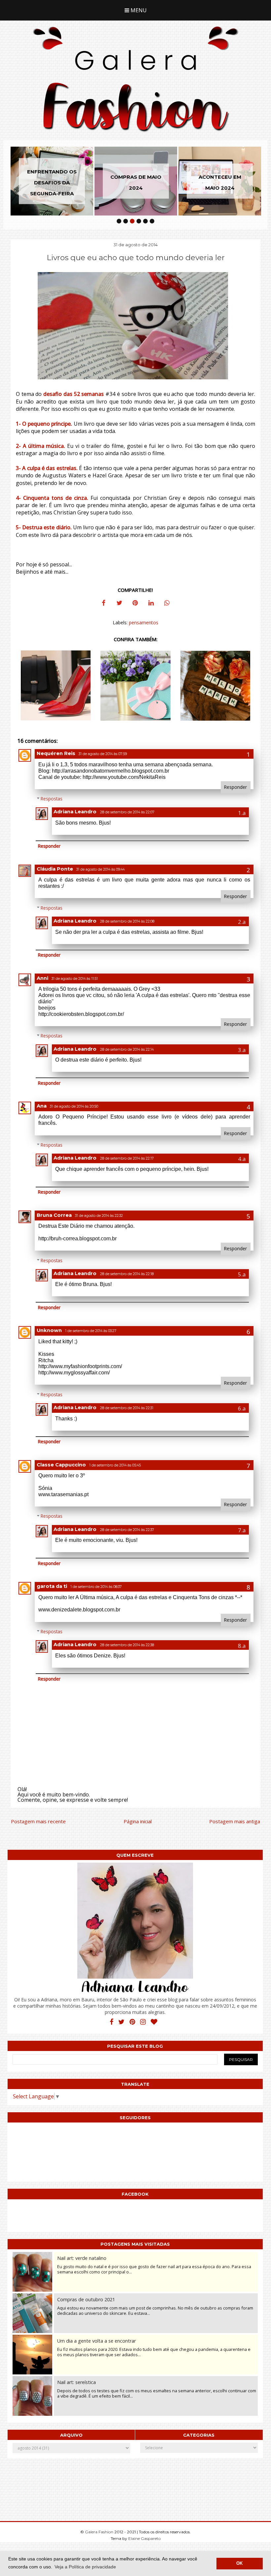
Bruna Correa (54, 1215)
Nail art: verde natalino (82, 2258)
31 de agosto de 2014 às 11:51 (75, 979)
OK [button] (239, 2563)
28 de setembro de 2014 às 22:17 (127, 1158)
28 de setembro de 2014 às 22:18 (127, 1274)
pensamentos (144, 622)
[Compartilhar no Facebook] (103, 604)
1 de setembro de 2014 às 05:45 (115, 1465)
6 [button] (152, 221)
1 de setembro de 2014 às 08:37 (96, 1587)
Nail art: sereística (77, 2382)
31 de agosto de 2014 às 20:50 (74, 1106)
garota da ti (52, 1586)
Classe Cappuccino (61, 1465)
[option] (52, 181)
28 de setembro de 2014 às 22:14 (127, 1049)
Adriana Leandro (75, 812)
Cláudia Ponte (55, 869)
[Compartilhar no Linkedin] (151, 604)
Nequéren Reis (56, 753)
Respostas (52, 799)
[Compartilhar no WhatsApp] (167, 604)
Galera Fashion (100, 2532)
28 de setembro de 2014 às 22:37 (127, 1530)
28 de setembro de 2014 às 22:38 (127, 1645)
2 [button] (126, 221)
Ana (42, 1106)
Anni (42, 978)
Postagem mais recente (38, 1821)
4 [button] (139, 221)
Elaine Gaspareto (144, 2538)
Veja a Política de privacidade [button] (85, 2567)
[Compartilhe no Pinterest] (135, 604)
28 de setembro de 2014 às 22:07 (127, 812)
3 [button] (132, 221)
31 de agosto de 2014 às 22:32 (99, 1216)
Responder (235, 787)
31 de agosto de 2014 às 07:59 (103, 754)
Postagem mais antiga (235, 1821)
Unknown (49, 1330)
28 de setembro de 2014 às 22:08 (127, 921)
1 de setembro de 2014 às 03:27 (91, 1331)
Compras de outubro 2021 (86, 2299)
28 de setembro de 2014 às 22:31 (127, 1408)
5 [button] (145, 221)
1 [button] (119, 221)
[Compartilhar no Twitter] (119, 604)
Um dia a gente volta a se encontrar (97, 2341)
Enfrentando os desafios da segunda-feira (52, 183)
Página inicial (138, 1821)
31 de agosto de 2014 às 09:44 (100, 869)
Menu (138, 10)
